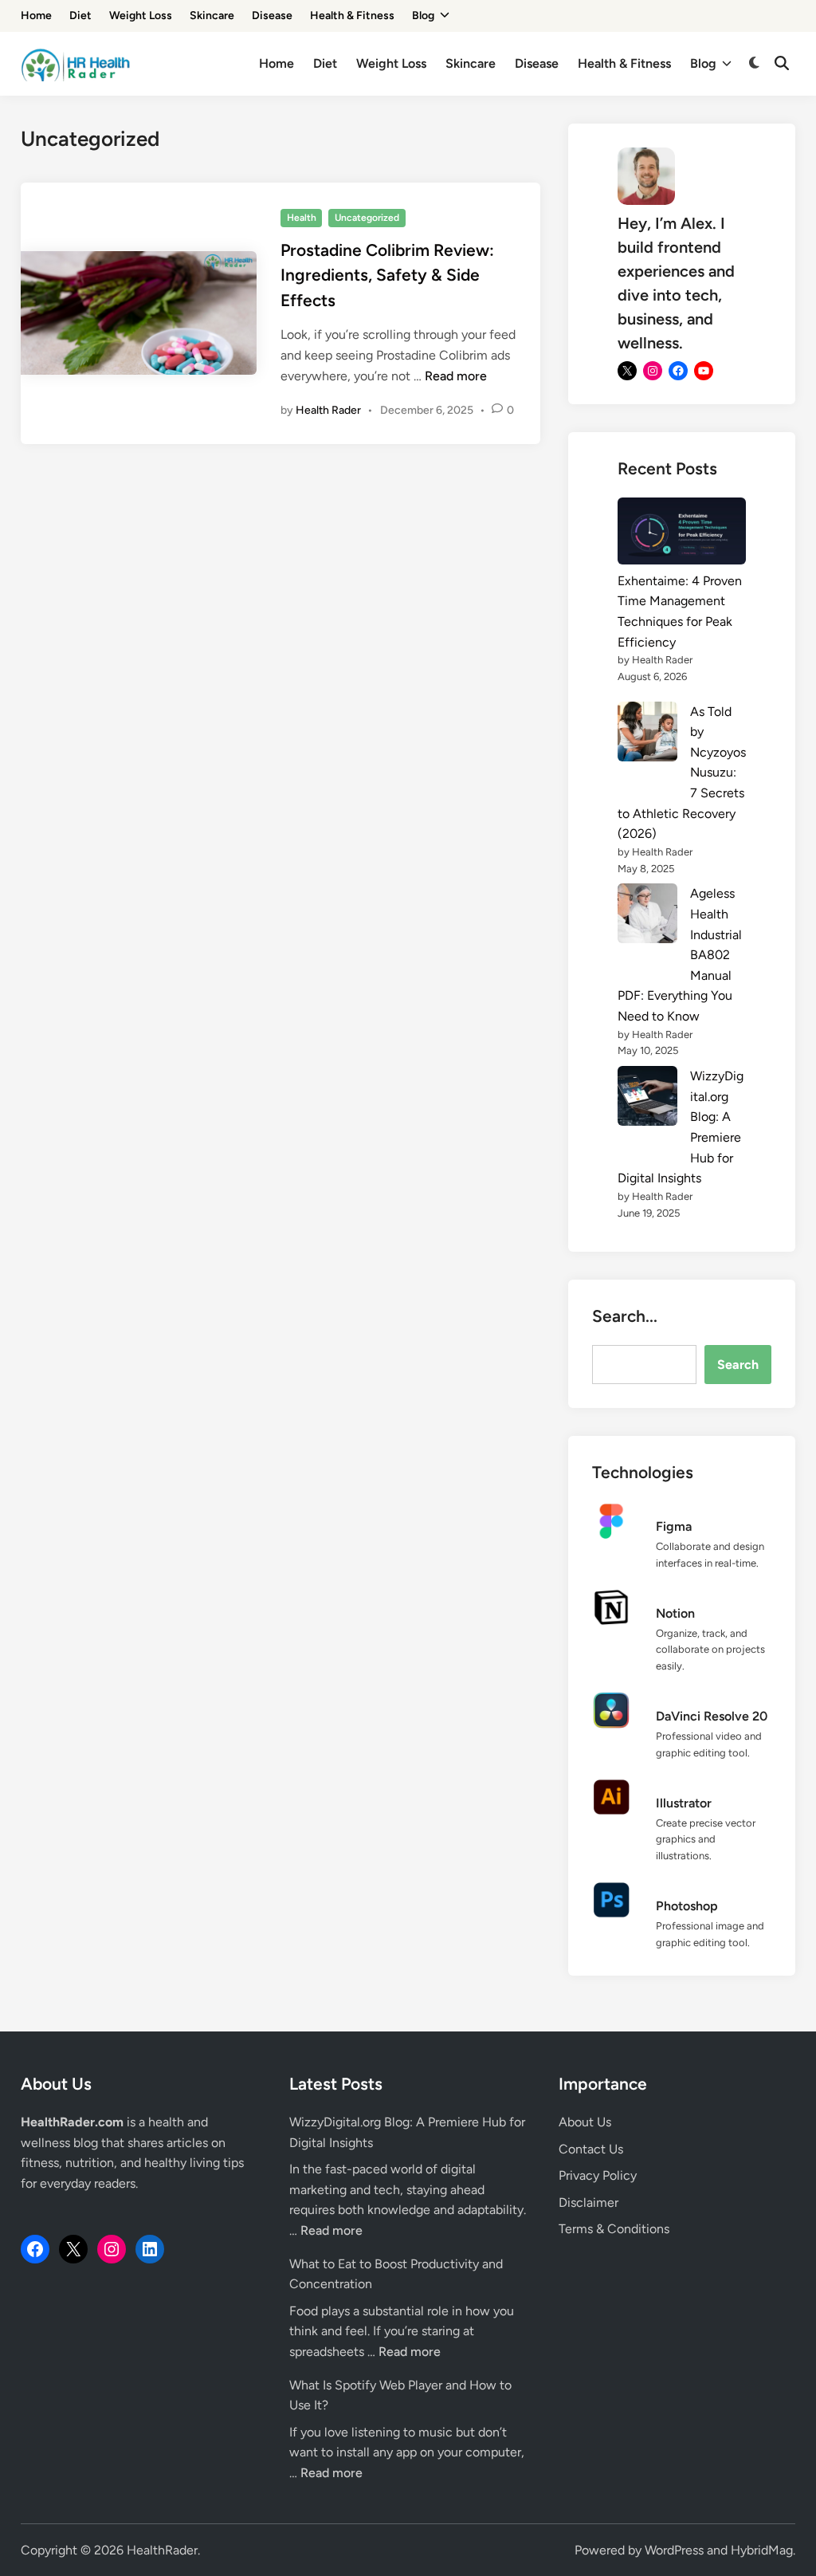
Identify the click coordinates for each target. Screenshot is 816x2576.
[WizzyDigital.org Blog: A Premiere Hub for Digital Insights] (647, 1099)
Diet (80, 16)
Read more (456, 376)
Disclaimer (588, 2202)
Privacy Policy (598, 2175)
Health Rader (328, 410)
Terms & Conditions (614, 2229)
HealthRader (162, 2550)
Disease (272, 16)
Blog (423, 16)
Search (738, 1365)
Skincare (212, 16)
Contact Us (591, 2149)
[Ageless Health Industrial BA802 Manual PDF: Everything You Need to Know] (647, 916)
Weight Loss (141, 16)
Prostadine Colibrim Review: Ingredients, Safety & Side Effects (387, 275)
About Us (585, 2122)
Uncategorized (367, 218)
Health (302, 218)
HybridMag (762, 2550)
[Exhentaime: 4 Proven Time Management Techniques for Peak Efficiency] (682, 534)
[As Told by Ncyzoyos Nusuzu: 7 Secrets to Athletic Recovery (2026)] (647, 735)
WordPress (674, 2550)
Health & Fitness (352, 16)
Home (36, 16)
